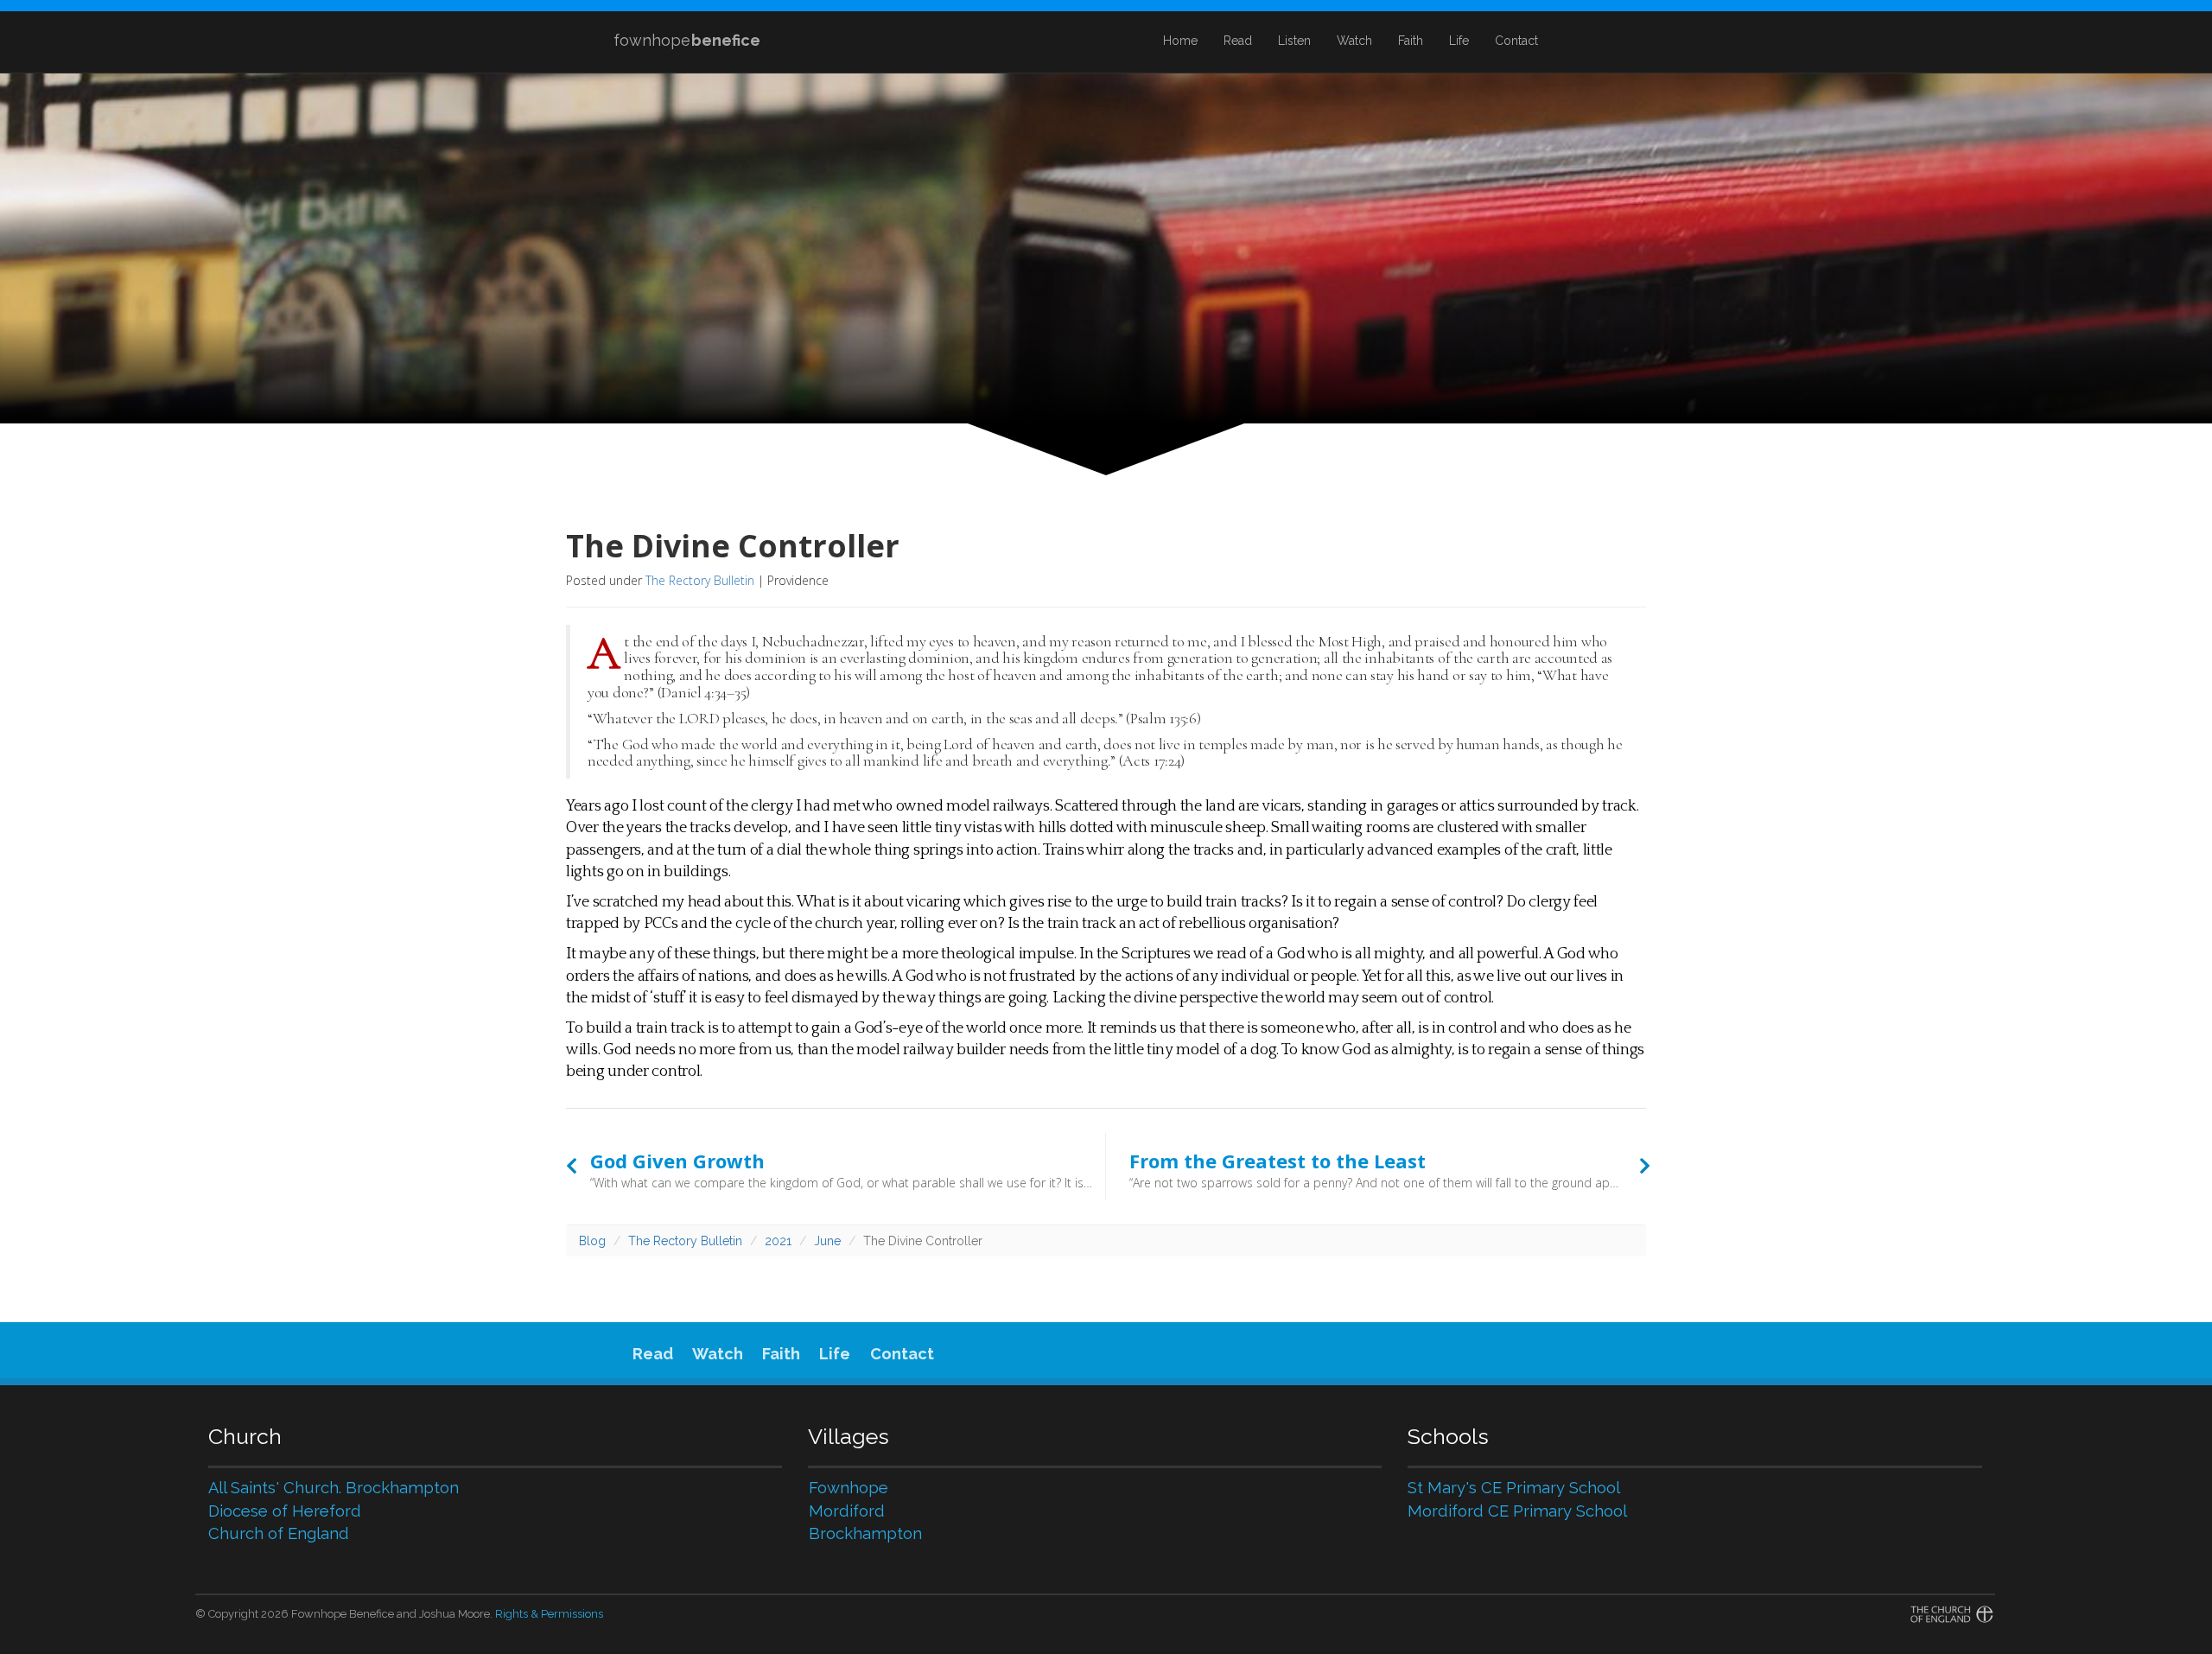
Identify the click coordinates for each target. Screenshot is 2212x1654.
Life (1459, 41)
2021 (778, 1241)
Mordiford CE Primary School (1517, 1511)
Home (1180, 41)
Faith (1411, 41)
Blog (592, 1241)
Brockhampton (865, 1533)
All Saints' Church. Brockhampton (334, 1488)
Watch (1354, 41)
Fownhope (849, 1488)
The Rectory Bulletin (700, 580)
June (827, 1241)
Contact (1516, 41)
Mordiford (847, 1511)
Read (1238, 41)
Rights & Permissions (549, 1614)
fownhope (687, 40)
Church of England (279, 1533)
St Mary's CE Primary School (1514, 1488)
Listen (1294, 41)
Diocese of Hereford (285, 1511)
